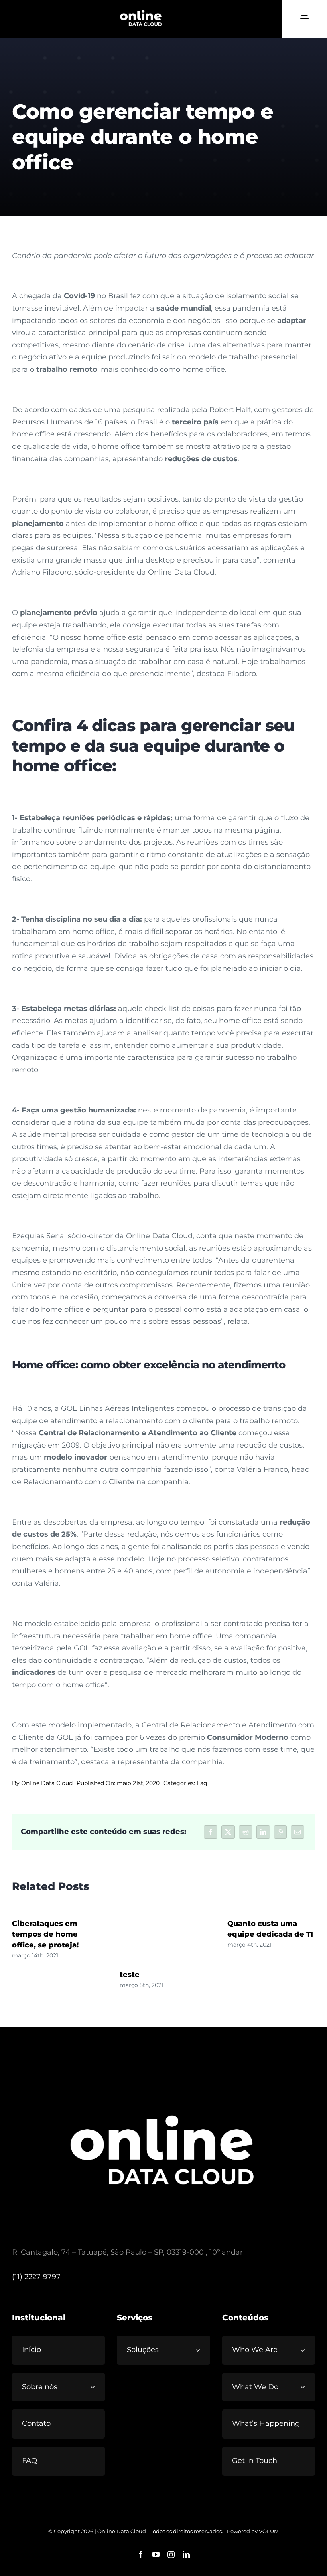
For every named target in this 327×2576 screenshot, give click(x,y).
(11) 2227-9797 (36, 2277)
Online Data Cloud (47, 1783)
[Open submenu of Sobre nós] (96, 2387)
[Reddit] (246, 1832)
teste (130, 1975)
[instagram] (171, 2554)
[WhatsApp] (280, 1832)
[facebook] (141, 2554)
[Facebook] (211, 1832)
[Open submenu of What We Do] (306, 2387)
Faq (202, 1783)
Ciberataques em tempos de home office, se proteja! (45, 1934)
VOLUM (269, 2531)
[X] (228, 1832)
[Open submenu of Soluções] (201, 2350)
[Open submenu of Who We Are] (306, 2350)
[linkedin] (186, 2554)
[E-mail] (297, 1832)
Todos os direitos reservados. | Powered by (205, 2531)
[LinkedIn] (263, 1832)
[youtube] (156, 2554)
